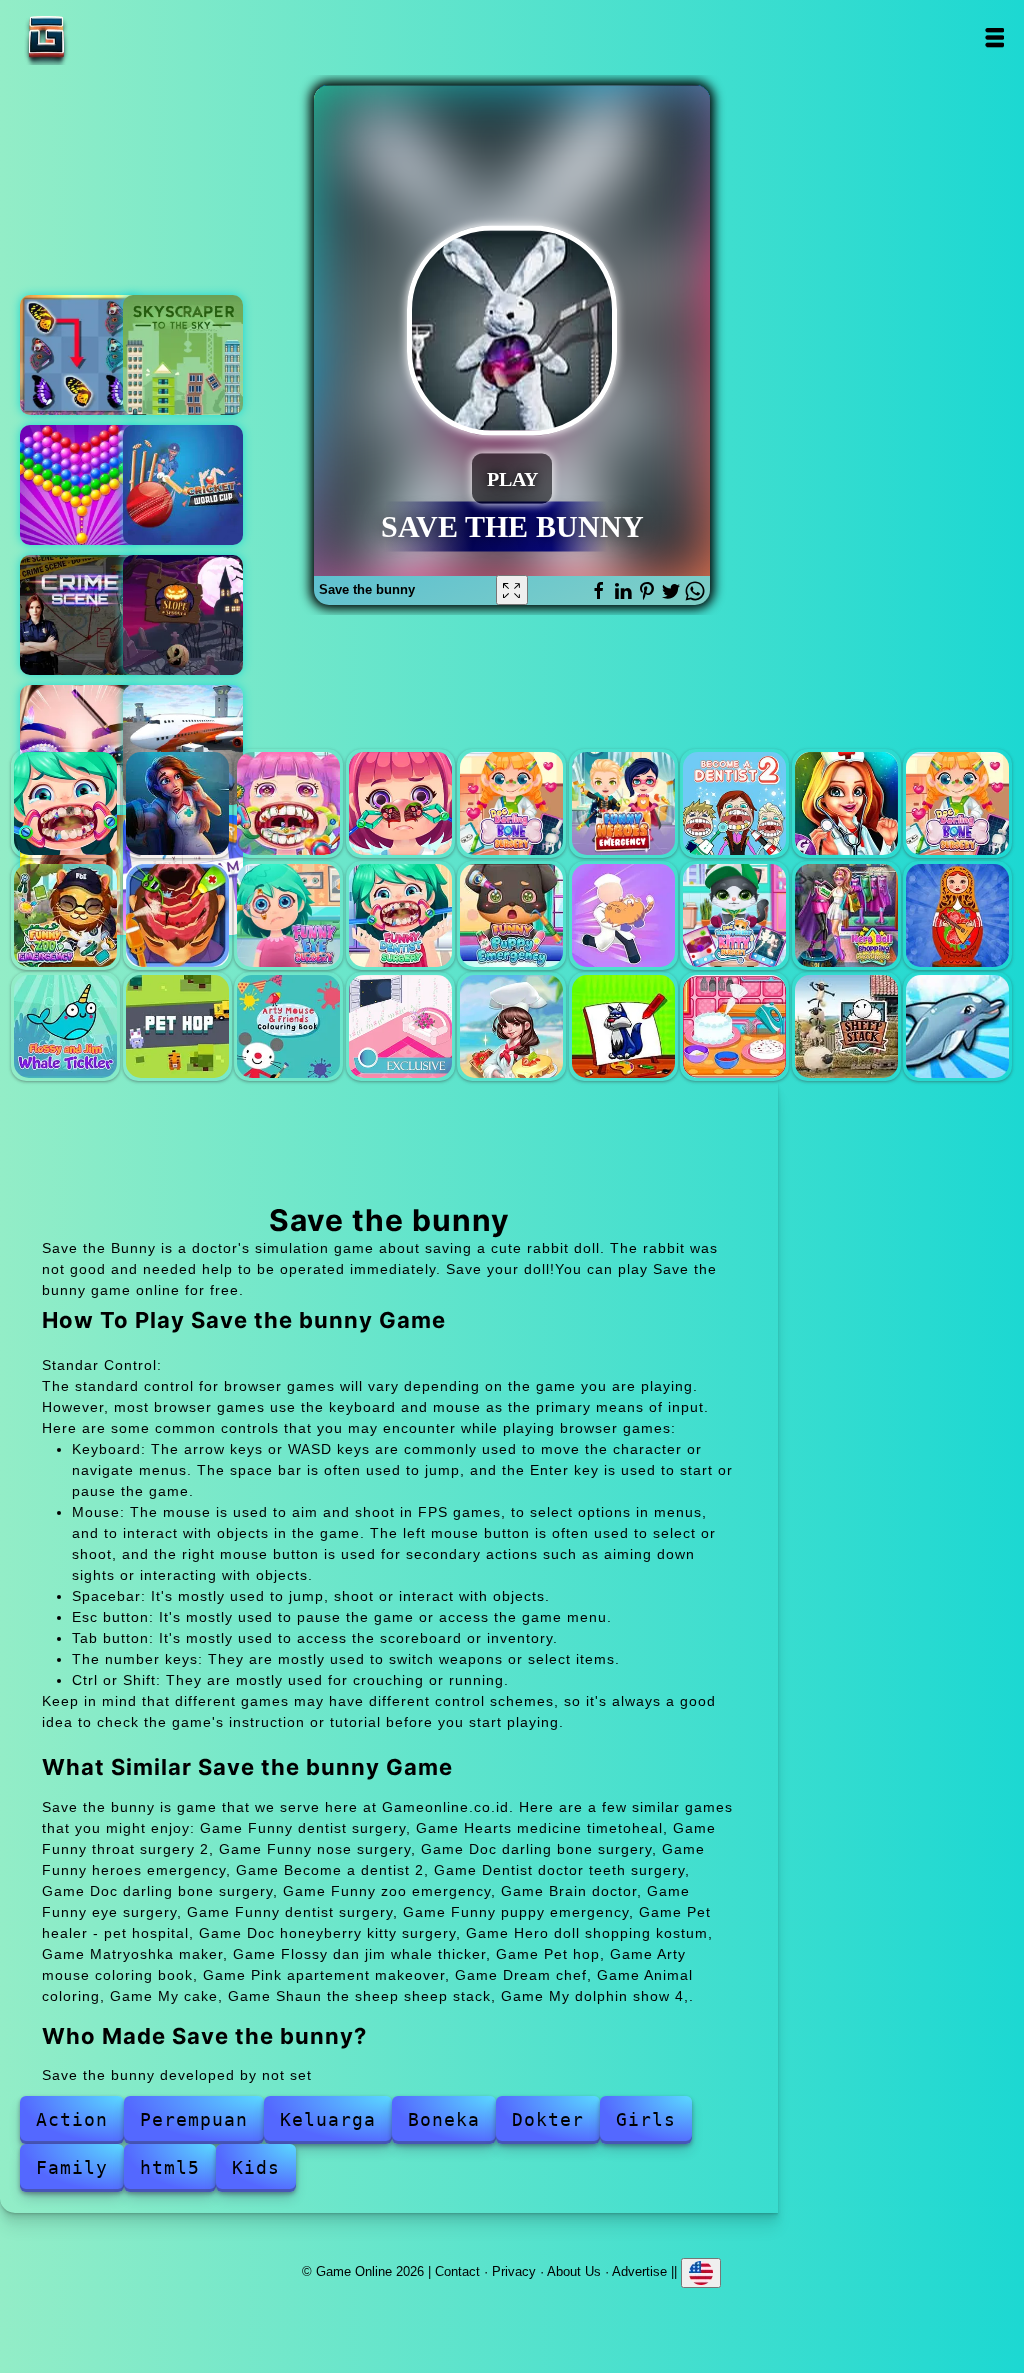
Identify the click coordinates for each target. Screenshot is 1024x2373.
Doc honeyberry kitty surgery (734, 915)
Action (72, 2119)
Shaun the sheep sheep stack (846, 1026)
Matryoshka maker (957, 915)
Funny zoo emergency (65, 915)
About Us (574, 2270)
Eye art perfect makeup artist (80, 745)
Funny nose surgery (400, 803)
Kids (256, 2167)
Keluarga (328, 2119)
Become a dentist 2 (734, 803)
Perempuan (194, 2119)
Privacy (514, 2270)
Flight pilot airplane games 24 (183, 745)
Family (72, 2167)
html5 (170, 2167)
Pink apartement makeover (400, 1026)
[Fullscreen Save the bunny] (512, 590)
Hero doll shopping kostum (846, 915)
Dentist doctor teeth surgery (846, 803)
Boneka (444, 2119)
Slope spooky (183, 615)
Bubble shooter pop (80, 485)
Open (994, 37)
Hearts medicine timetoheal (177, 803)
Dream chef (511, 1026)
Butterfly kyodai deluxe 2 (80, 355)
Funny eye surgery (288, 915)
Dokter (548, 2119)
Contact (457, 2270)
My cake (734, 1026)
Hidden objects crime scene (80, 615)
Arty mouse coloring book (288, 1026)
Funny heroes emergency (623, 803)
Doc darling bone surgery (511, 803)
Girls (646, 2119)
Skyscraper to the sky (183, 355)
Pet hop (177, 1026)
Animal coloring (623, 1026)
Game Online (109, 37)
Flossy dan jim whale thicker (65, 1026)
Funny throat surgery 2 (288, 803)
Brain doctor (177, 915)
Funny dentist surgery (65, 803)
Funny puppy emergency (511, 915)
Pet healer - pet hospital (623, 915)
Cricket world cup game (183, 485)
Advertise (639, 2270)
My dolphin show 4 (957, 1026)
